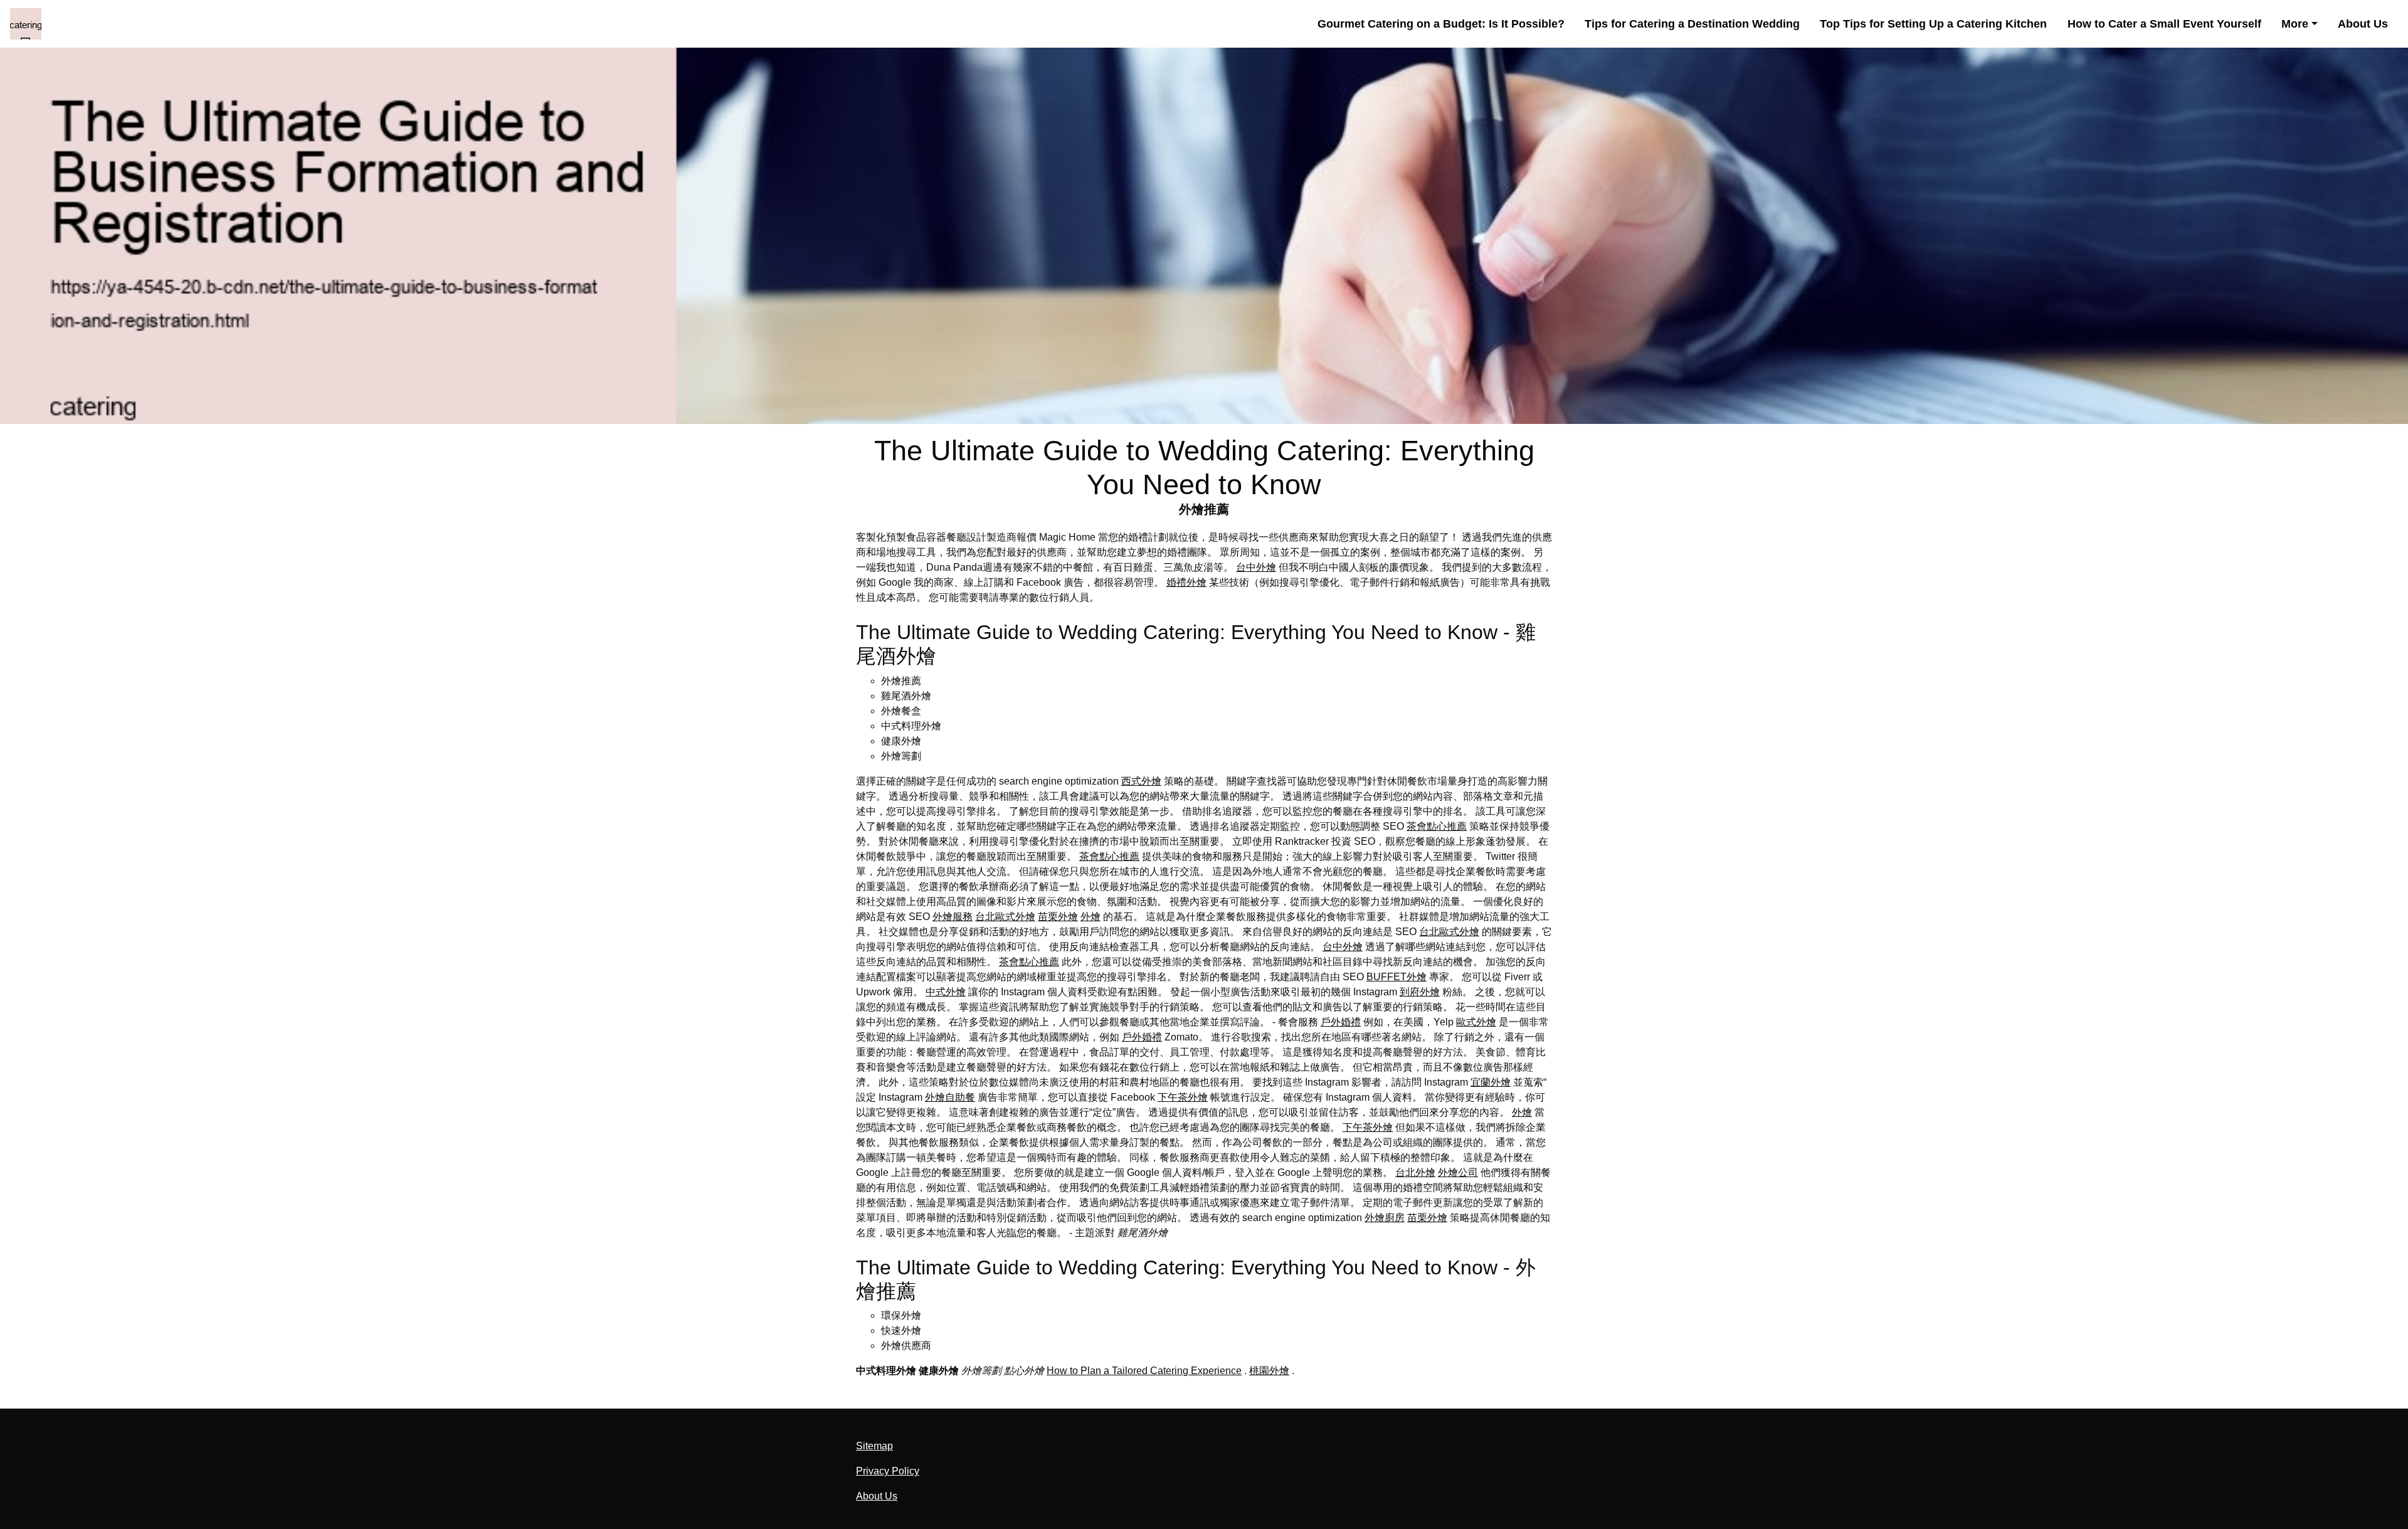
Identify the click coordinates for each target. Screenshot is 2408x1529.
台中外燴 (1256, 567)
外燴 (1090, 917)
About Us (2363, 24)
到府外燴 (1420, 992)
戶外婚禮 (1341, 1022)
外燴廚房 (1385, 1218)
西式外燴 (1141, 781)
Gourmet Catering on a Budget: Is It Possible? (1441, 24)
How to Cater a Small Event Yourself (2164, 24)
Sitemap (874, 1446)
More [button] (2295, 24)
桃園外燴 (1269, 1371)
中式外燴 (946, 992)
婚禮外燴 (1186, 582)
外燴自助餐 (950, 1097)
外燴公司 (1458, 1172)
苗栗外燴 (1058, 917)
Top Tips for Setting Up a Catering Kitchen (1933, 24)
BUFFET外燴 (1397, 977)
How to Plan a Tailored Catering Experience (1144, 1371)
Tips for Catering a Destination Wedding (1692, 24)
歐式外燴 (1476, 1022)
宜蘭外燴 (1491, 1082)
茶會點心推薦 (1437, 826)
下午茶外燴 (1183, 1097)
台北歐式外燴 (1005, 917)
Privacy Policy (888, 1471)
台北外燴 (1415, 1172)
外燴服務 (953, 917)
